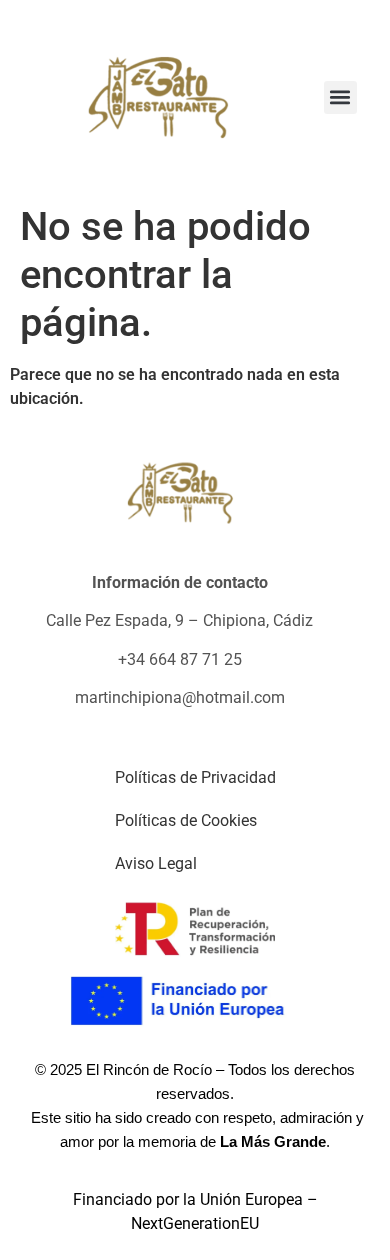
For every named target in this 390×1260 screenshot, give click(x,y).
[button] (340, 97)
